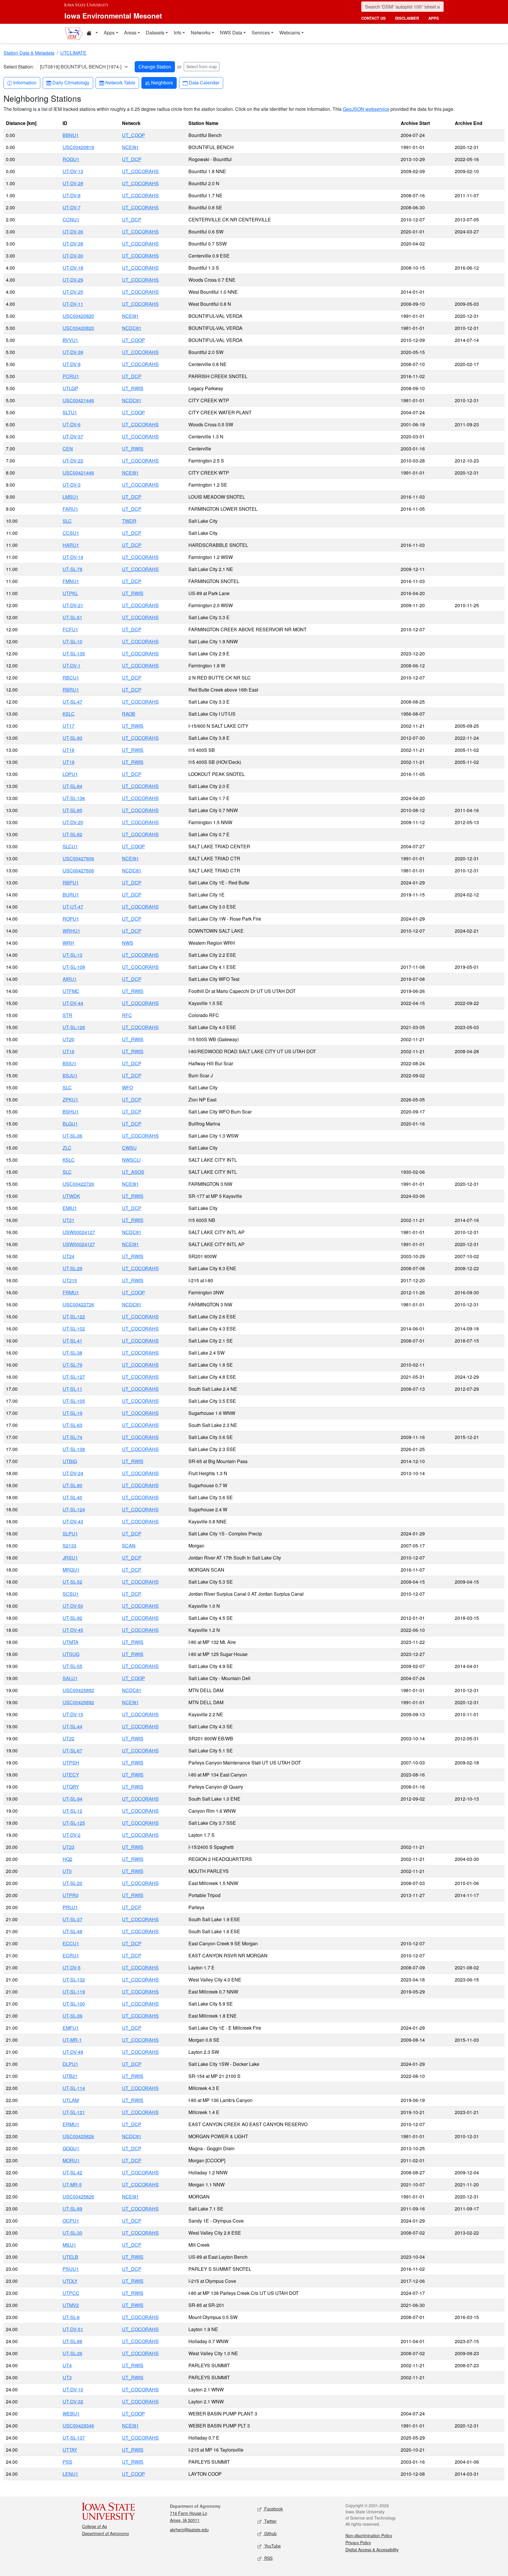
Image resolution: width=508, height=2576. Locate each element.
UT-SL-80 (72, 1485)
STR (67, 1015)
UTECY (71, 1775)
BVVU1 (70, 340)
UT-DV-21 (73, 605)
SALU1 (70, 1678)
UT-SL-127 (74, 1377)
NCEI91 (130, 147)
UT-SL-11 (72, 1389)
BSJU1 (70, 1075)
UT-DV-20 (73, 822)
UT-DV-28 (73, 183)
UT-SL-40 (72, 1497)
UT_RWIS (133, 388)
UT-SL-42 (72, 2172)
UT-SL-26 (72, 2353)
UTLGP (70, 388)
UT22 (68, 1738)
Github (270, 2533)
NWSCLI (131, 1160)
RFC (127, 1015)
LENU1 (70, 2474)
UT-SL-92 (72, 1618)
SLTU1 (70, 412)
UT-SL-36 (72, 1136)
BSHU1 (71, 1112)
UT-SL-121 (74, 2112)
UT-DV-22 (73, 461)
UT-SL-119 (74, 1992)
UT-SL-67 (72, 1751)
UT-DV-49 (73, 2052)
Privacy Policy (358, 2542)
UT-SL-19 (72, 1413)
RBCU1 (71, 678)
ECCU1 (71, 1943)
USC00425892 (78, 1690)
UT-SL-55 (72, 1666)
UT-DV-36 (73, 232)
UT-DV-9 (72, 364)
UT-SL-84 (72, 786)
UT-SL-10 (72, 641)
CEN (68, 449)
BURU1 (71, 895)
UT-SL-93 (72, 738)
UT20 (68, 1039)
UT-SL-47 (72, 702)
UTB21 (70, 2076)
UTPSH (71, 1763)
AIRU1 (70, 979)
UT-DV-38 (73, 244)
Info (178, 32)
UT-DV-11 (73, 304)
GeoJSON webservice (366, 109)
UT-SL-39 (72, 2016)
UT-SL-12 (72, 1811)
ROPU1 (71, 919)
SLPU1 (70, 1534)
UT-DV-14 (73, 557)
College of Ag (95, 2526)
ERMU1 (71, 2124)
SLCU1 (70, 846)
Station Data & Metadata (29, 53)
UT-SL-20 (72, 1883)
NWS (128, 943)
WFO (127, 1087)
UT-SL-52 (72, 1582)
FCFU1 (70, 629)
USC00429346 (78, 2426)
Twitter (270, 2521)
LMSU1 (71, 497)
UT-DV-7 (72, 207)
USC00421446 (78, 400)
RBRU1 (71, 690)
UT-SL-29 (72, 1268)
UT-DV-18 (73, 268)
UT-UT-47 (73, 907)
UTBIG (70, 1461)
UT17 (68, 726)
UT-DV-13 (73, 171)
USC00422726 (78, 1184)
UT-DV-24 (73, 1473)
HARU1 (71, 545)
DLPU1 (70, 2064)
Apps (109, 32)
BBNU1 (71, 135)
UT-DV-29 (73, 280)
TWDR (129, 521)
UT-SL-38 (72, 1353)
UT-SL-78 (72, 569)
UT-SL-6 (71, 2317)
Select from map (202, 66)
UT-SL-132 (74, 1980)
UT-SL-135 (74, 653)
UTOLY (70, 2281)
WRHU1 (71, 931)
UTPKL (70, 593)
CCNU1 (71, 219)
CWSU (129, 1148)
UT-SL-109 (74, 967)
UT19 (68, 762)
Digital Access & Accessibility (372, 2550)
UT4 (67, 2365)
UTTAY (70, 2450)
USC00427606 (78, 858)
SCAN (129, 1546)
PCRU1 (71, 376)
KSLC (69, 714)
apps (434, 18)
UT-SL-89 (72, 2209)
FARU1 (70, 509)
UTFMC (71, 991)
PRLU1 (70, 1907)
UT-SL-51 (72, 617)
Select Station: (19, 67)
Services (261, 32)
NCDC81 (132, 328)
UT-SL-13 (72, 955)
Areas (130, 32)
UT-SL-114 (74, 2088)
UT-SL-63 (72, 1425)
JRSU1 (70, 1558)
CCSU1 (71, 533)
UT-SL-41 (72, 1341)
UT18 (68, 750)
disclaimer (407, 18)
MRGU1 (71, 1570)
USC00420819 (78, 147)
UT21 (68, 1220)
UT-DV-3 (72, 485)
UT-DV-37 (73, 436)
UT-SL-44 (72, 1726)
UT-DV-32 (73, 2401)
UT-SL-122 (74, 1317)
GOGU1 (71, 2148)
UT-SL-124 (74, 1509)
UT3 (67, 2377)
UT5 (67, 1871)
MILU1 (69, 2245)
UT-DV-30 (73, 256)
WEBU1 (71, 2414)
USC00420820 (78, 316)
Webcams (290, 32)
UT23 (68, 1847)
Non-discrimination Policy (369, 2535)
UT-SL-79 (72, 1365)
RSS (268, 2558)
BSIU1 (70, 1063)
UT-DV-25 (73, 292)
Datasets (155, 32)
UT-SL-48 (72, 1931)
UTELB (70, 2257)
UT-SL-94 (72, 1799)
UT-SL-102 (74, 1329)
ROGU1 (71, 159)
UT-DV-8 (72, 195)
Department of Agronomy (106, 2533)
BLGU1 (70, 1124)
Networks (201, 32)
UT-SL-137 (74, 2438)
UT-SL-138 (74, 1449)
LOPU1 (70, 774)
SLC (67, 521)
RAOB (129, 714)
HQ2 (67, 1859)
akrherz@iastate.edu (189, 2530)
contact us (374, 18)
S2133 (70, 1546)
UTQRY (71, 1787)
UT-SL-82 (72, 834)
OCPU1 (71, 2221)
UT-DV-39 (73, 352)
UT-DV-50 (73, 1606)
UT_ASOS (133, 1172)
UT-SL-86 (72, 2341)
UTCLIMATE (73, 53)
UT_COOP (133, 135)
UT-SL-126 (74, 1027)
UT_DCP (132, 159)
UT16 (68, 1051)
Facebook (273, 2509)
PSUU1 (71, 2269)
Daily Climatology (71, 82)
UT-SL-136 (74, 798)
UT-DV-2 (72, 1835)
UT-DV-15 (73, 1714)
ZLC (67, 1148)
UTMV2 (71, 2305)
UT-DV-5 (72, 1968)
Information (25, 82)
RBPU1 (71, 883)
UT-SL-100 (74, 2004)
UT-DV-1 (72, 666)
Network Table (120, 82)
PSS (67, 2462)
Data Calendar (204, 82)
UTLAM (71, 2100)
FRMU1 (71, 1292)
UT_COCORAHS (140, 171)
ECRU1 (71, 1955)
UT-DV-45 (73, 1630)
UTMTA (71, 1642)
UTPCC (71, 2293)
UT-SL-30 (72, 2233)
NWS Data (231, 32)
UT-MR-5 (72, 2184)
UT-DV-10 (73, 2389)
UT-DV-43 (73, 1521)
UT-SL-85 (72, 810)
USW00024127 (79, 1232)
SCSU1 (71, 1594)
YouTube (272, 2546)
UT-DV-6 (72, 424)
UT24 (68, 1256)
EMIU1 (70, 1208)
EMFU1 (71, 2028)
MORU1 (71, 2160)
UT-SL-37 (72, 1919)
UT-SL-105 (74, 1401)
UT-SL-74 (72, 1437)
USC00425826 (78, 2136)
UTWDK (71, 1196)
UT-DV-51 (73, 2329)
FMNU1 (71, 581)
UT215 (70, 1280)
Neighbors (162, 82)
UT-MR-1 (72, 2040)
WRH (68, 943)
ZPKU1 (70, 1100)
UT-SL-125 (74, 1823)
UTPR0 (71, 1895)
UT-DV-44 (73, 1003)
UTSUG (71, 1654)
